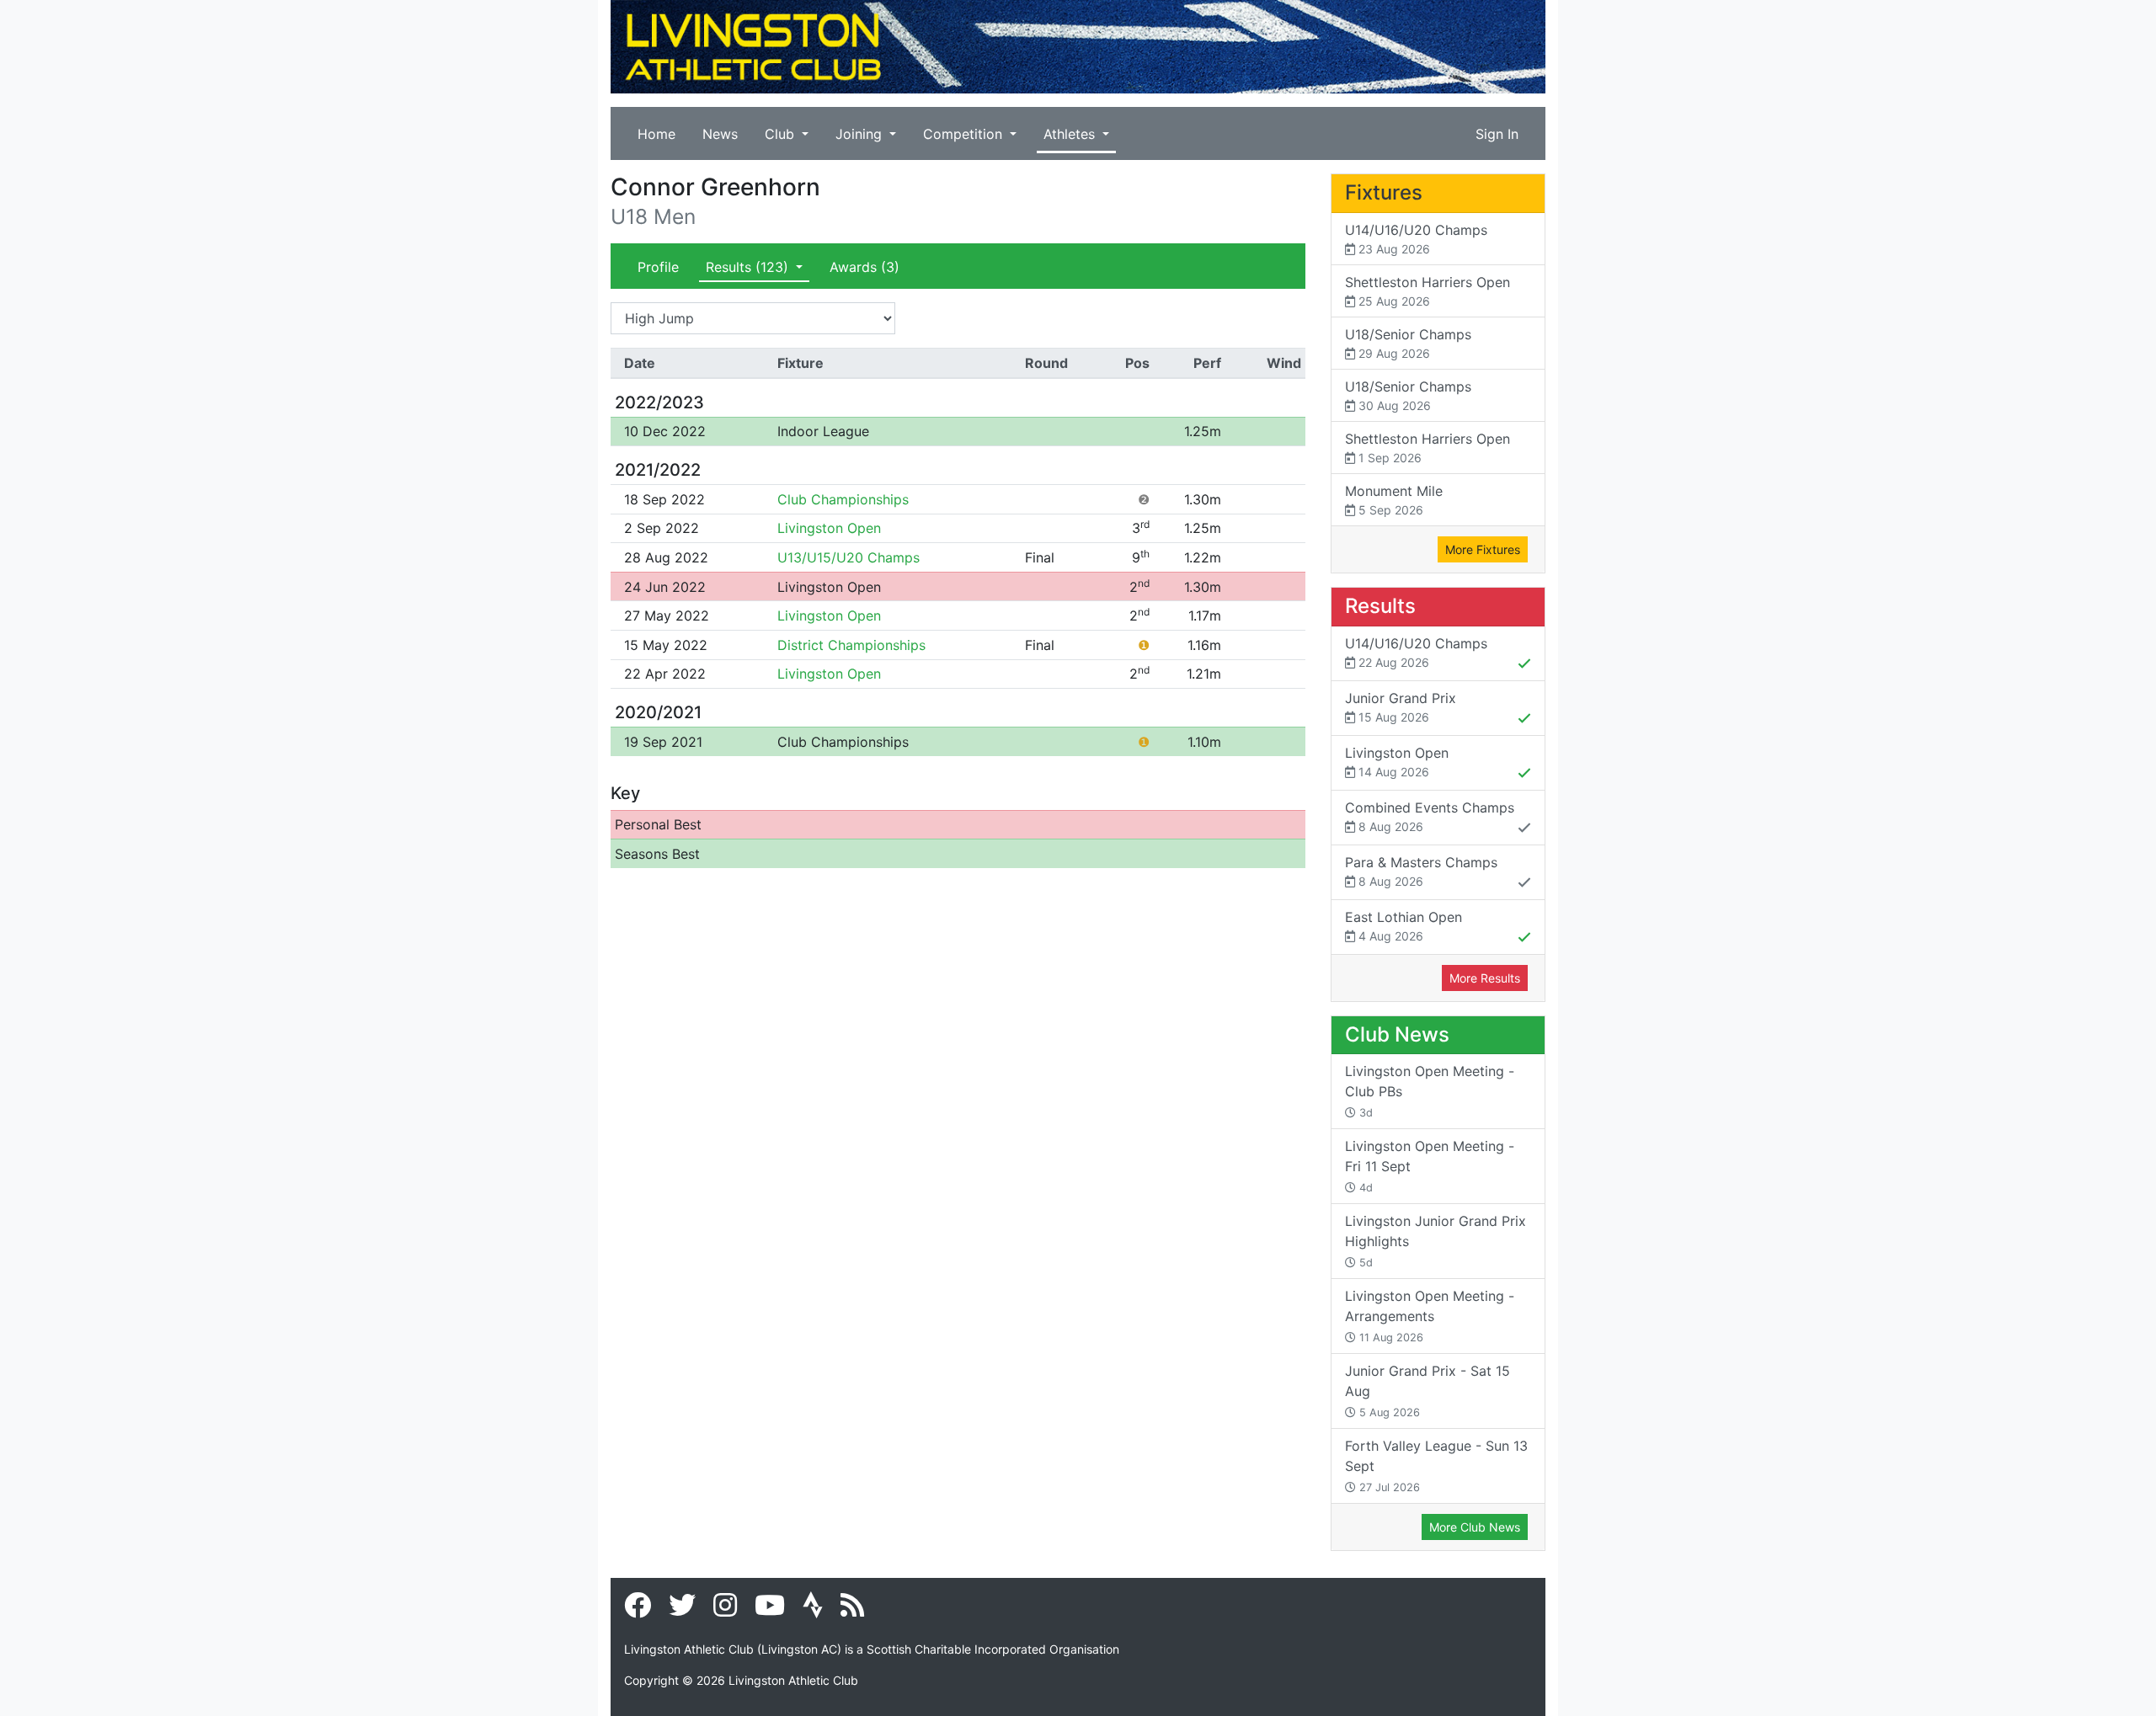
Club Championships (843, 499)
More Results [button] (1485, 978)
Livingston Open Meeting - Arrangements (1430, 1316)
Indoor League (823, 431)
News (720, 134)
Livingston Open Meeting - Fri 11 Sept (1430, 1166)
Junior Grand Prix (1401, 707)
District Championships (851, 645)
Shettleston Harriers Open (1428, 291)
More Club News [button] (1475, 1527)
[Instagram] (725, 1610)
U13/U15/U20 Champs (849, 557)
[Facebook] (638, 1610)
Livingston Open (829, 528)
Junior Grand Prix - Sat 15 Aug (1428, 1391)
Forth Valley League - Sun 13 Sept (1436, 1466)
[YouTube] (770, 1610)
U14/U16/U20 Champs (1416, 239)
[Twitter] (682, 1610)
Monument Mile (1394, 500)
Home (656, 134)
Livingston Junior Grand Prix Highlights (1436, 1241)
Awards (865, 267)
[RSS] (852, 1610)
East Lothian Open (1404, 926)
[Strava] (813, 1610)
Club (782, 134)
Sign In (1497, 134)
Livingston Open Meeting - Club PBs (1430, 1091)
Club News (1397, 1034)
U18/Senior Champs (1408, 343)
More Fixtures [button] (1483, 549)
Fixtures (1384, 192)
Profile (658, 267)
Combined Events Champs (1430, 816)
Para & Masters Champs (1421, 871)
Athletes (1071, 134)
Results (747, 267)
